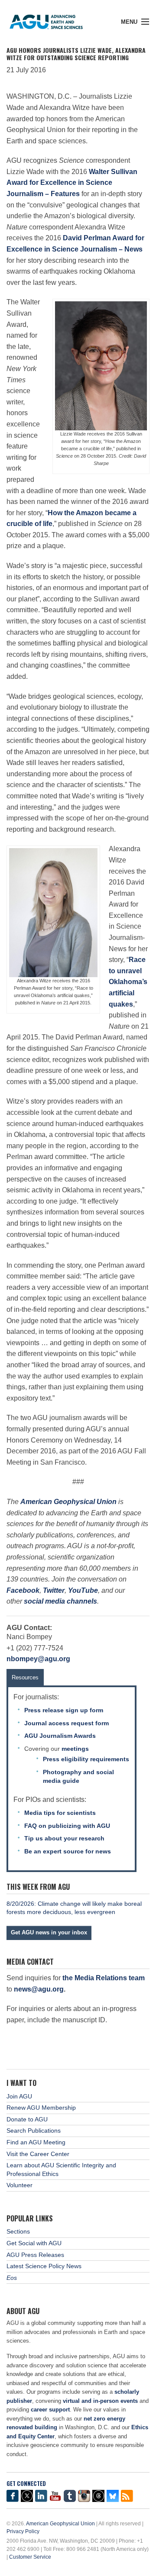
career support (50, 2410)
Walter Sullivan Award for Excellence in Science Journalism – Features (72, 183)
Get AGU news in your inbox (49, 1932)
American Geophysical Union (60, 2524)
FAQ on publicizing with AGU (67, 1826)
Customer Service (30, 2557)
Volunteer (19, 2185)
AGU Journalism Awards (60, 1736)
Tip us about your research (64, 1838)
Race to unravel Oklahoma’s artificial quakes (128, 982)
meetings (75, 1749)
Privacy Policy (23, 2531)
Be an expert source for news (68, 1851)
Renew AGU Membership (41, 2108)
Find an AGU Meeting (36, 2142)
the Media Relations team (104, 1978)
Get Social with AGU (34, 2243)
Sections (18, 2231)
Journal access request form (67, 1723)
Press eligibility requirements (86, 1759)
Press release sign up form (64, 1710)
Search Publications (34, 2131)
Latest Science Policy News (44, 2266)
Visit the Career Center (38, 2154)
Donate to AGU (27, 2119)
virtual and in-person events (100, 2401)
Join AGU (19, 2096)
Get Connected (26, 2484)
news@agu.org (39, 1989)
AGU (53, 19)
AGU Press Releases (35, 2255)
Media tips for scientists (60, 1813)
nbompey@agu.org (38, 1659)
